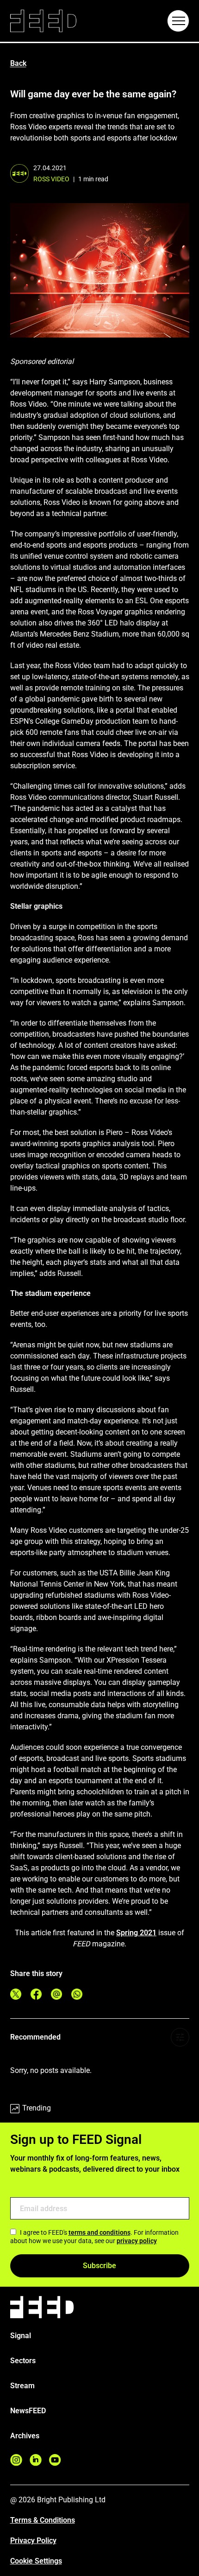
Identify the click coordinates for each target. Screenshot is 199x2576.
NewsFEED (28, 2411)
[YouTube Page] (55, 2460)
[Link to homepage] (43, 21)
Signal (21, 2336)
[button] (178, 21)
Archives (25, 2436)
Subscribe (99, 2266)
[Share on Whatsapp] (77, 1994)
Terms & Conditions (43, 2520)
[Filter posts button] (180, 2037)
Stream (22, 2386)
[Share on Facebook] (36, 1994)
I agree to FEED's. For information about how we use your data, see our (94, 2237)
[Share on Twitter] (16, 1994)
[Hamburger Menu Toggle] (178, 21)
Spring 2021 (136, 1933)
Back (18, 63)
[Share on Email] (56, 1994)
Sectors (23, 2361)
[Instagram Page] (16, 2460)
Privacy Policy (33, 2541)
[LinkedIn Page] (36, 2460)
